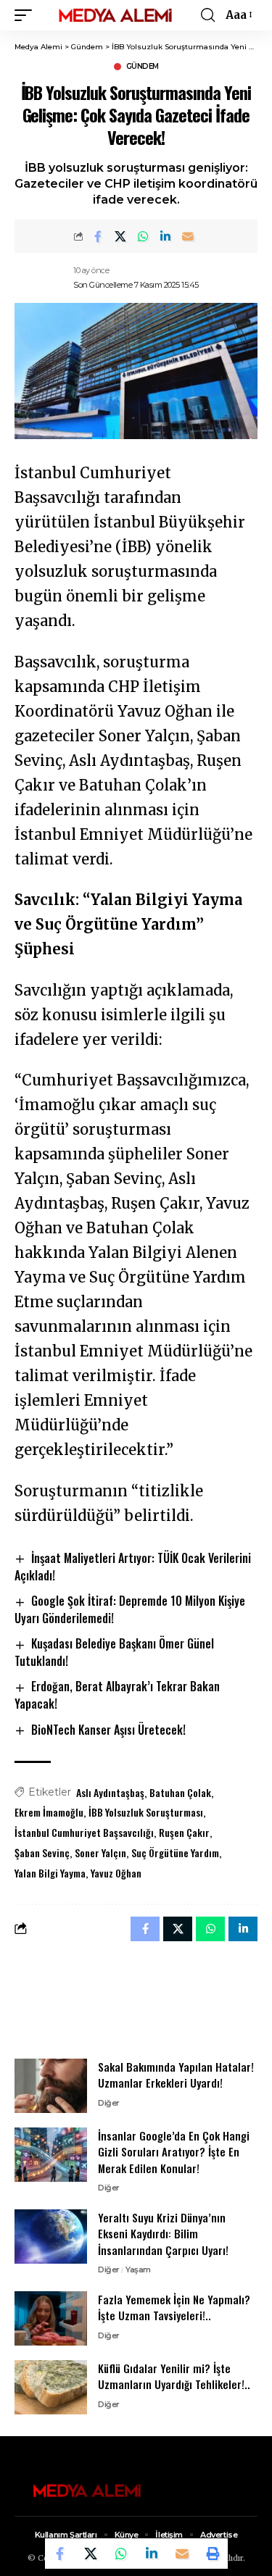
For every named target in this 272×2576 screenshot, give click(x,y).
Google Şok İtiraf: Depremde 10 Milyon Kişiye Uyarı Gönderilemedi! (130, 1609)
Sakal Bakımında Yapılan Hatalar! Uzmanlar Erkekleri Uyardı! (176, 2075)
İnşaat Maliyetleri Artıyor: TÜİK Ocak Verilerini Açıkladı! (133, 1567)
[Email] (188, 236)
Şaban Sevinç (42, 1852)
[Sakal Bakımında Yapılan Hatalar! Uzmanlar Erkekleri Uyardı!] (51, 2086)
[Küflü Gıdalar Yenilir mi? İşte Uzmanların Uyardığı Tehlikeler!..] (51, 2387)
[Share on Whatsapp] (143, 236)
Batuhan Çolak (180, 1792)
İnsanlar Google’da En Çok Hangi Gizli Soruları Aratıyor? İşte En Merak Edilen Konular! (174, 2152)
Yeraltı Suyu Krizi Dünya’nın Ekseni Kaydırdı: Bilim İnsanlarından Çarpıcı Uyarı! (163, 2234)
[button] (27, 15)
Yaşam (138, 2269)
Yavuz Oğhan (116, 1873)
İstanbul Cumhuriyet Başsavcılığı (84, 1832)
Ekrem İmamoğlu (49, 1812)
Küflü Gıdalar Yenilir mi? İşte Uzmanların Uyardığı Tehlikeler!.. (174, 2376)
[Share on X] (120, 236)
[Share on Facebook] (98, 236)
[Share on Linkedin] (165, 236)
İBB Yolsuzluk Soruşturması (146, 1812)
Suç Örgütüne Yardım (175, 1852)
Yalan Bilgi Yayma (50, 1873)
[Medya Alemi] (115, 15)
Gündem (143, 67)
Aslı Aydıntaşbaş (110, 1792)
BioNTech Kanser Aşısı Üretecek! (108, 1730)
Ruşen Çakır (184, 1832)
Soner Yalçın (100, 1852)
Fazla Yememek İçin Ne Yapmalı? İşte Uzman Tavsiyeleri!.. (174, 2308)
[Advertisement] (136, 1999)
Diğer (109, 2103)
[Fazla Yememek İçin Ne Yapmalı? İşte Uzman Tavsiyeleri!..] (51, 2318)
